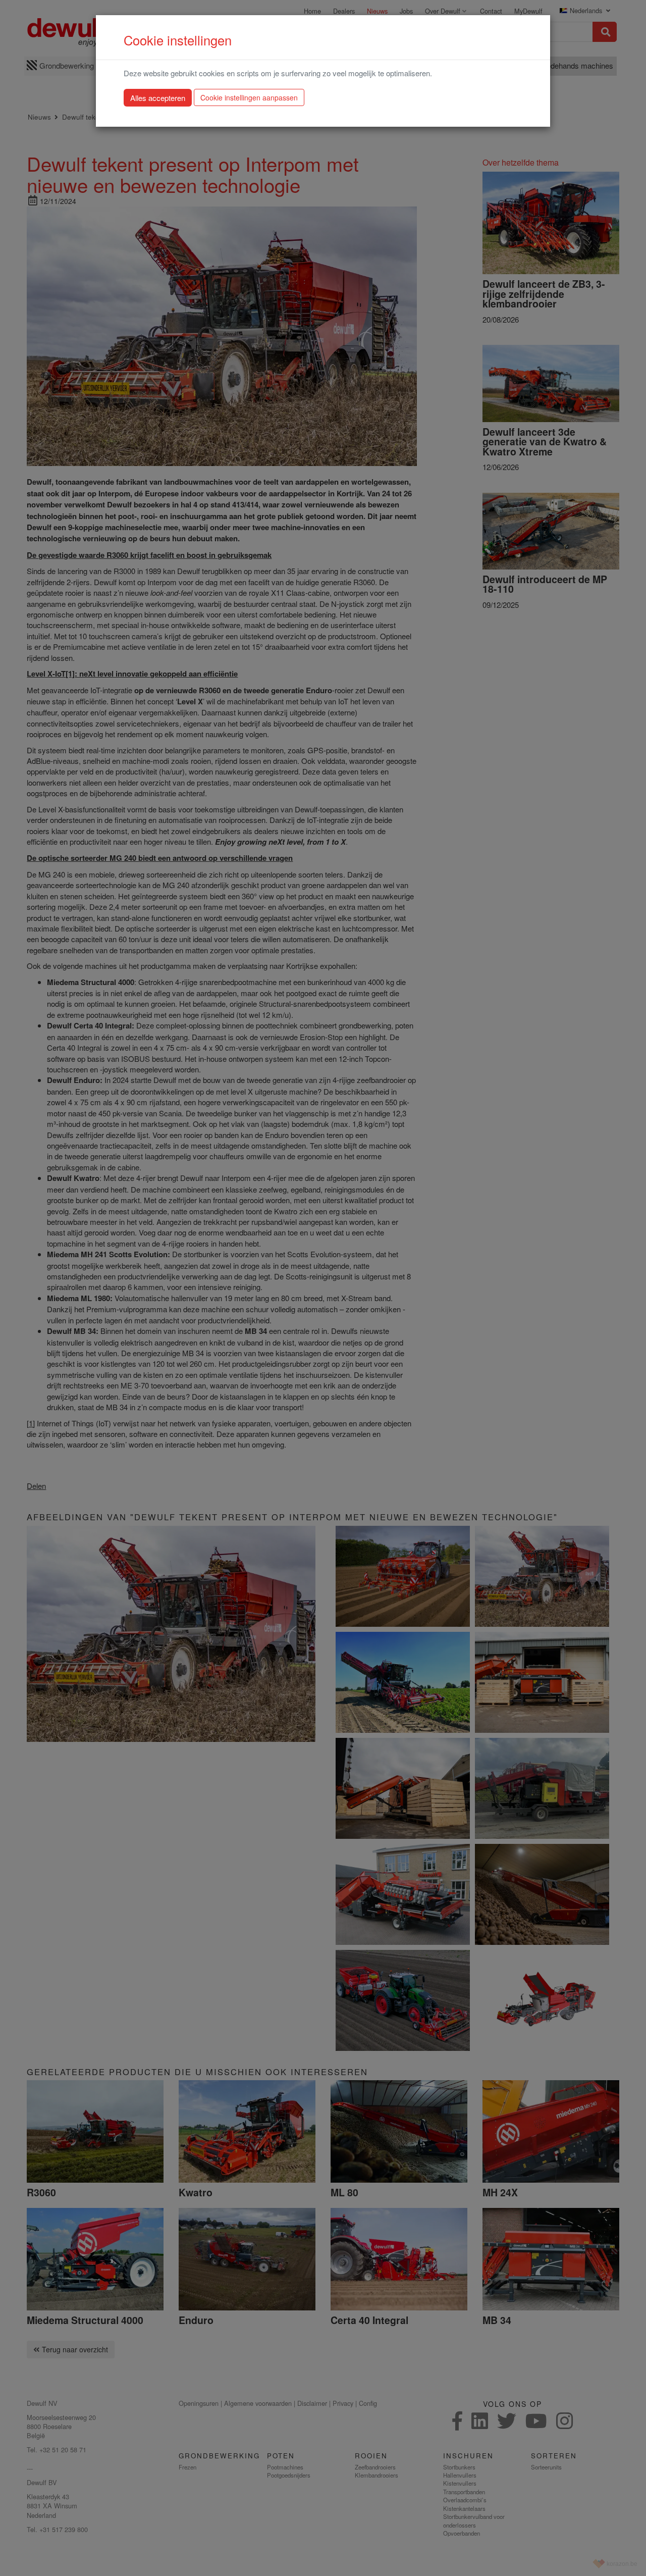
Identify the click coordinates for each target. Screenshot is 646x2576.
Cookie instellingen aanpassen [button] (249, 97)
